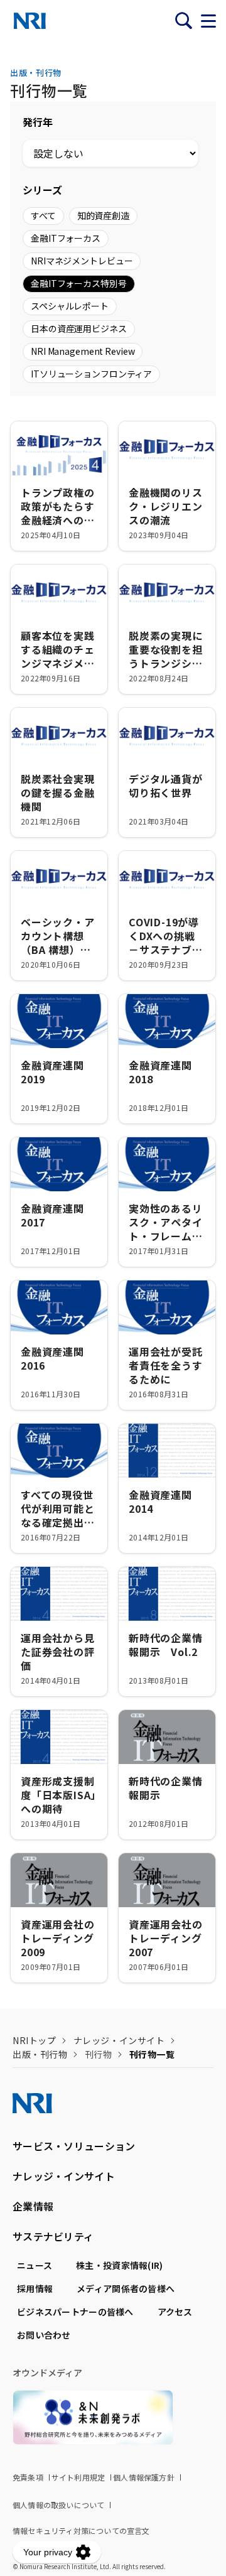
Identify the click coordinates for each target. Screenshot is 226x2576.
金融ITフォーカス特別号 (79, 283)
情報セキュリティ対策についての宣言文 (81, 2530)
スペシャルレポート (70, 306)
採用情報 (35, 2288)
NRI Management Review (83, 351)
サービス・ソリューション (74, 2146)
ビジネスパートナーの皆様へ (75, 2312)
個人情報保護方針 (144, 2477)
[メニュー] (208, 21)
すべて (43, 215)
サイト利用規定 (78, 2477)
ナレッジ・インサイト (119, 2040)
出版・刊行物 (40, 2054)
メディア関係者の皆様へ (126, 2288)
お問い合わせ (44, 2335)
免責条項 (28, 2477)
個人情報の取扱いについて (58, 2505)
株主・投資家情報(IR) (119, 2265)
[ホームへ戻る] (30, 21)
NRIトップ (34, 2040)
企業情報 (33, 2206)
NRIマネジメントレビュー (82, 261)
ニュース (35, 2265)
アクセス (175, 2312)
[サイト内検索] (183, 21)
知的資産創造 (103, 215)
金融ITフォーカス (66, 238)
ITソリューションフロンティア (91, 374)
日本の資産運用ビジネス (79, 328)
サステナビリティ (53, 2236)
